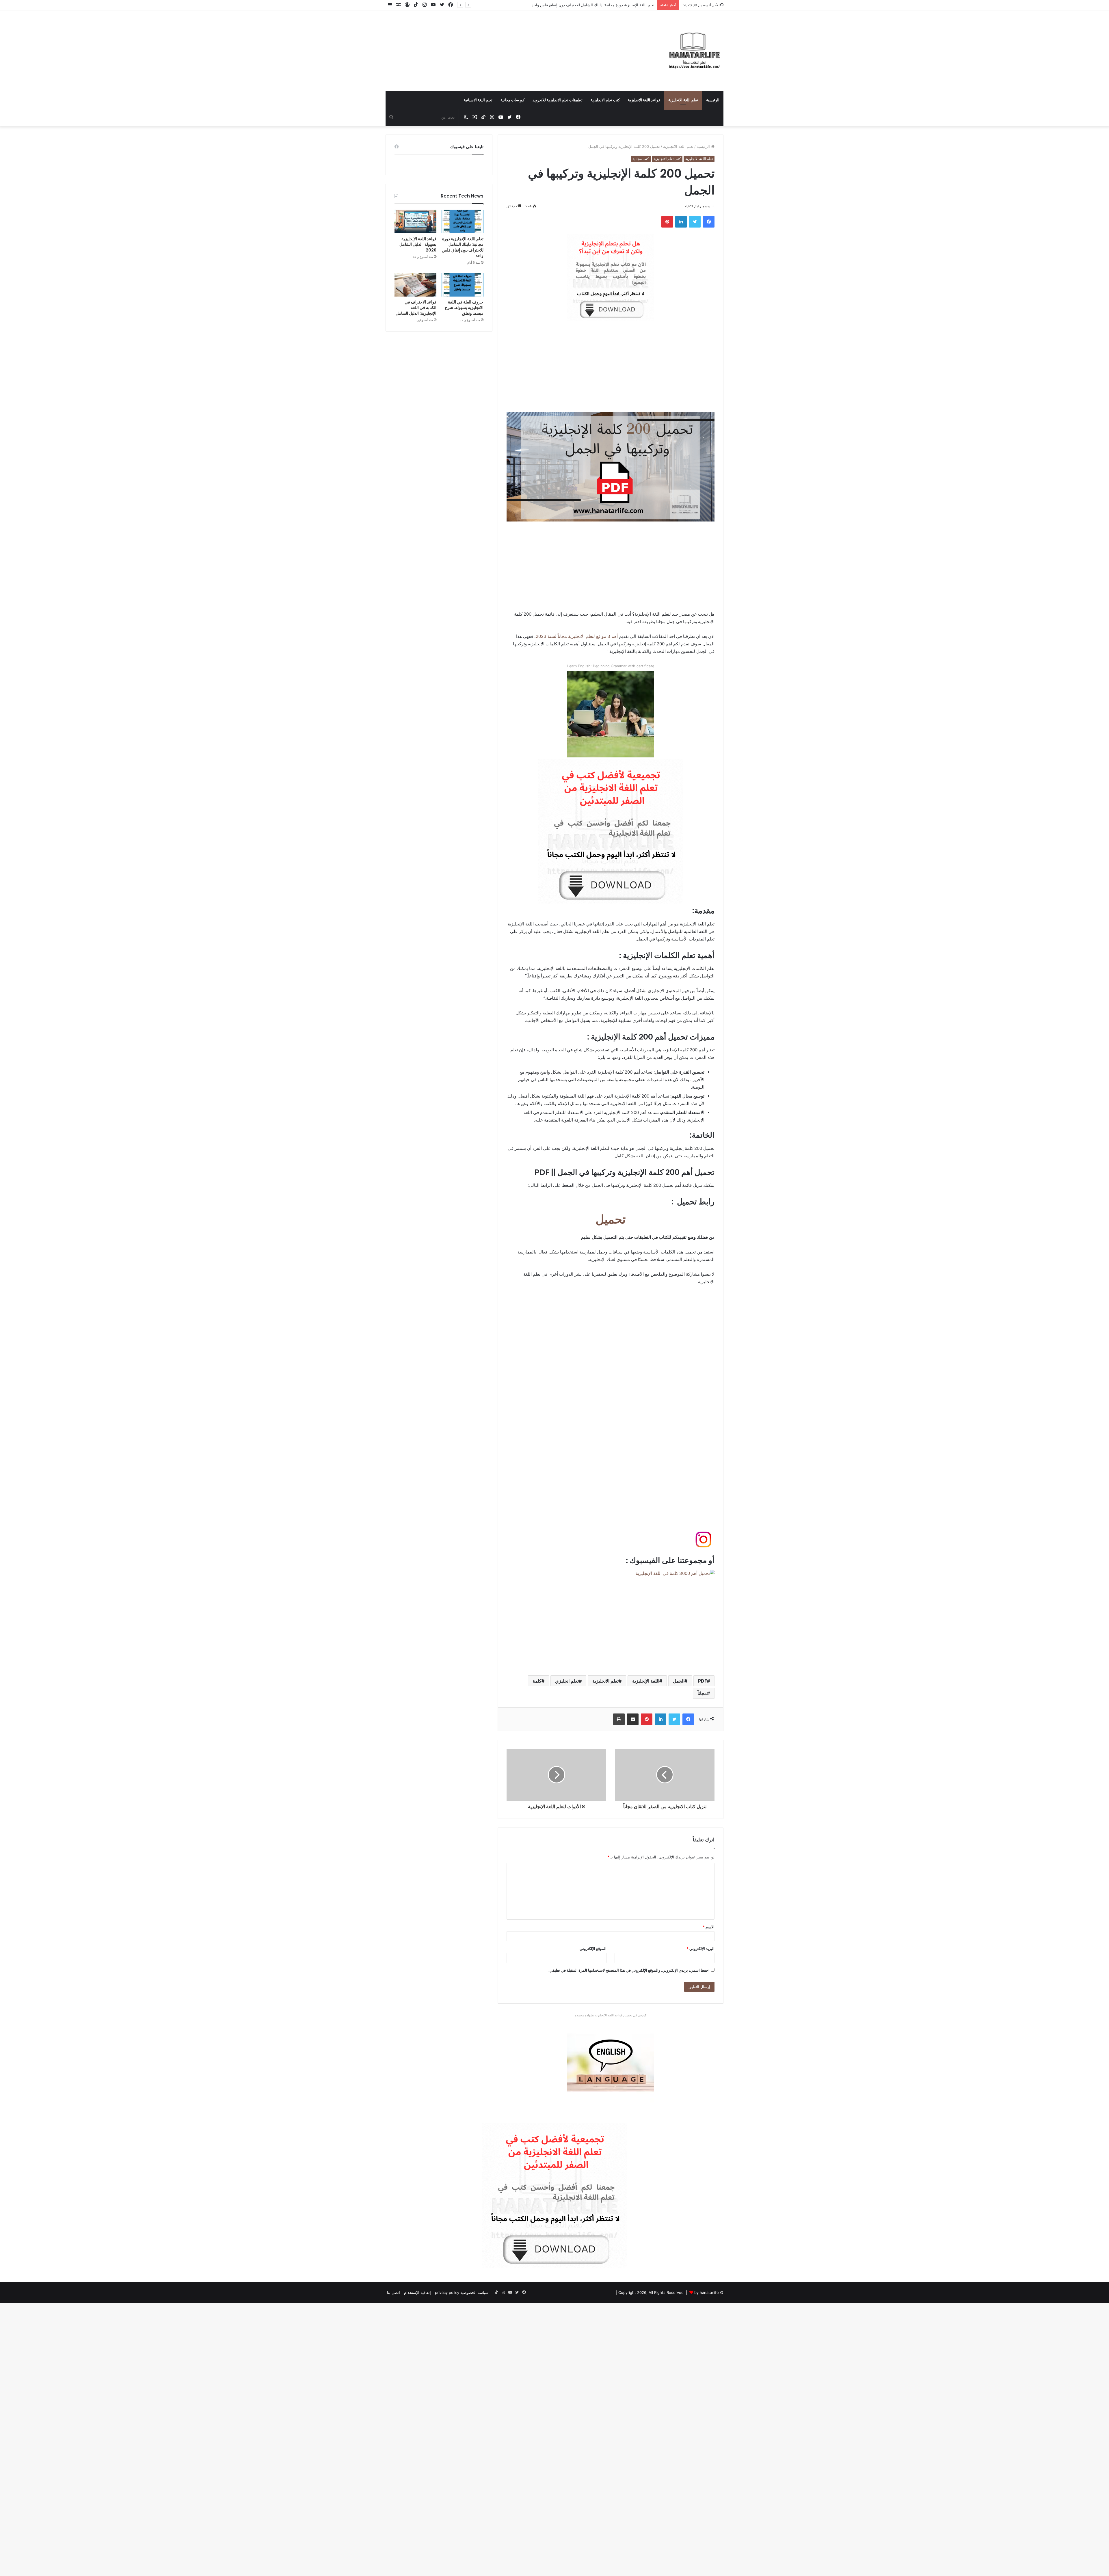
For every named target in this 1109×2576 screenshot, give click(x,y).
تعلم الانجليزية (605, 1681)
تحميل (611, 1219)
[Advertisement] (497, 44)
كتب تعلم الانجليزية (605, 100)
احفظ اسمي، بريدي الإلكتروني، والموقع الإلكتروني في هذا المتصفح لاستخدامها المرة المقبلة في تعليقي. (629, 1970)
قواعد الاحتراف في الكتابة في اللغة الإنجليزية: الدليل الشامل (416, 308)
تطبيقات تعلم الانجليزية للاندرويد (558, 100)
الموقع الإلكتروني (593, 1949)
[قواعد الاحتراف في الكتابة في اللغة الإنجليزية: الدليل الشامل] (415, 285)
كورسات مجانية (512, 100)
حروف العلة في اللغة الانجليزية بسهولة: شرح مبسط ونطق (608, 5)
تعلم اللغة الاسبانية (478, 100)
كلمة (537, 1681)
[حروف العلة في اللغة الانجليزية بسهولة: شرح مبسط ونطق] (463, 285)
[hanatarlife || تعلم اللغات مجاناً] (695, 51)
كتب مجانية (641, 159)
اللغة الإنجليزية (646, 1681)
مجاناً (702, 1693)
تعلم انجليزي (567, 1681)
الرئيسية (713, 100)
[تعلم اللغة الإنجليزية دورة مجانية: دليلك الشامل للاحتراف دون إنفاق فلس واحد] (463, 221)
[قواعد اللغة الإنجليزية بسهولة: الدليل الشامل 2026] (415, 221)
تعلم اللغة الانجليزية (683, 100)
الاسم (709, 1927)
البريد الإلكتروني (700, 1949)
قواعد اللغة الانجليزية (644, 100)
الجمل (679, 1681)
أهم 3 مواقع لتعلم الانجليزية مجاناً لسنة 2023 (577, 636)
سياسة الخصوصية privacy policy (462, 2292)
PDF (703, 1681)
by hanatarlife (707, 2292)
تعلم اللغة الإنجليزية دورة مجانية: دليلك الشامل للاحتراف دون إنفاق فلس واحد (463, 247)
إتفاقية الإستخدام (417, 2292)
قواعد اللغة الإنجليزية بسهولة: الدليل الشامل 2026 (418, 244)
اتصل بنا (393, 2292)
